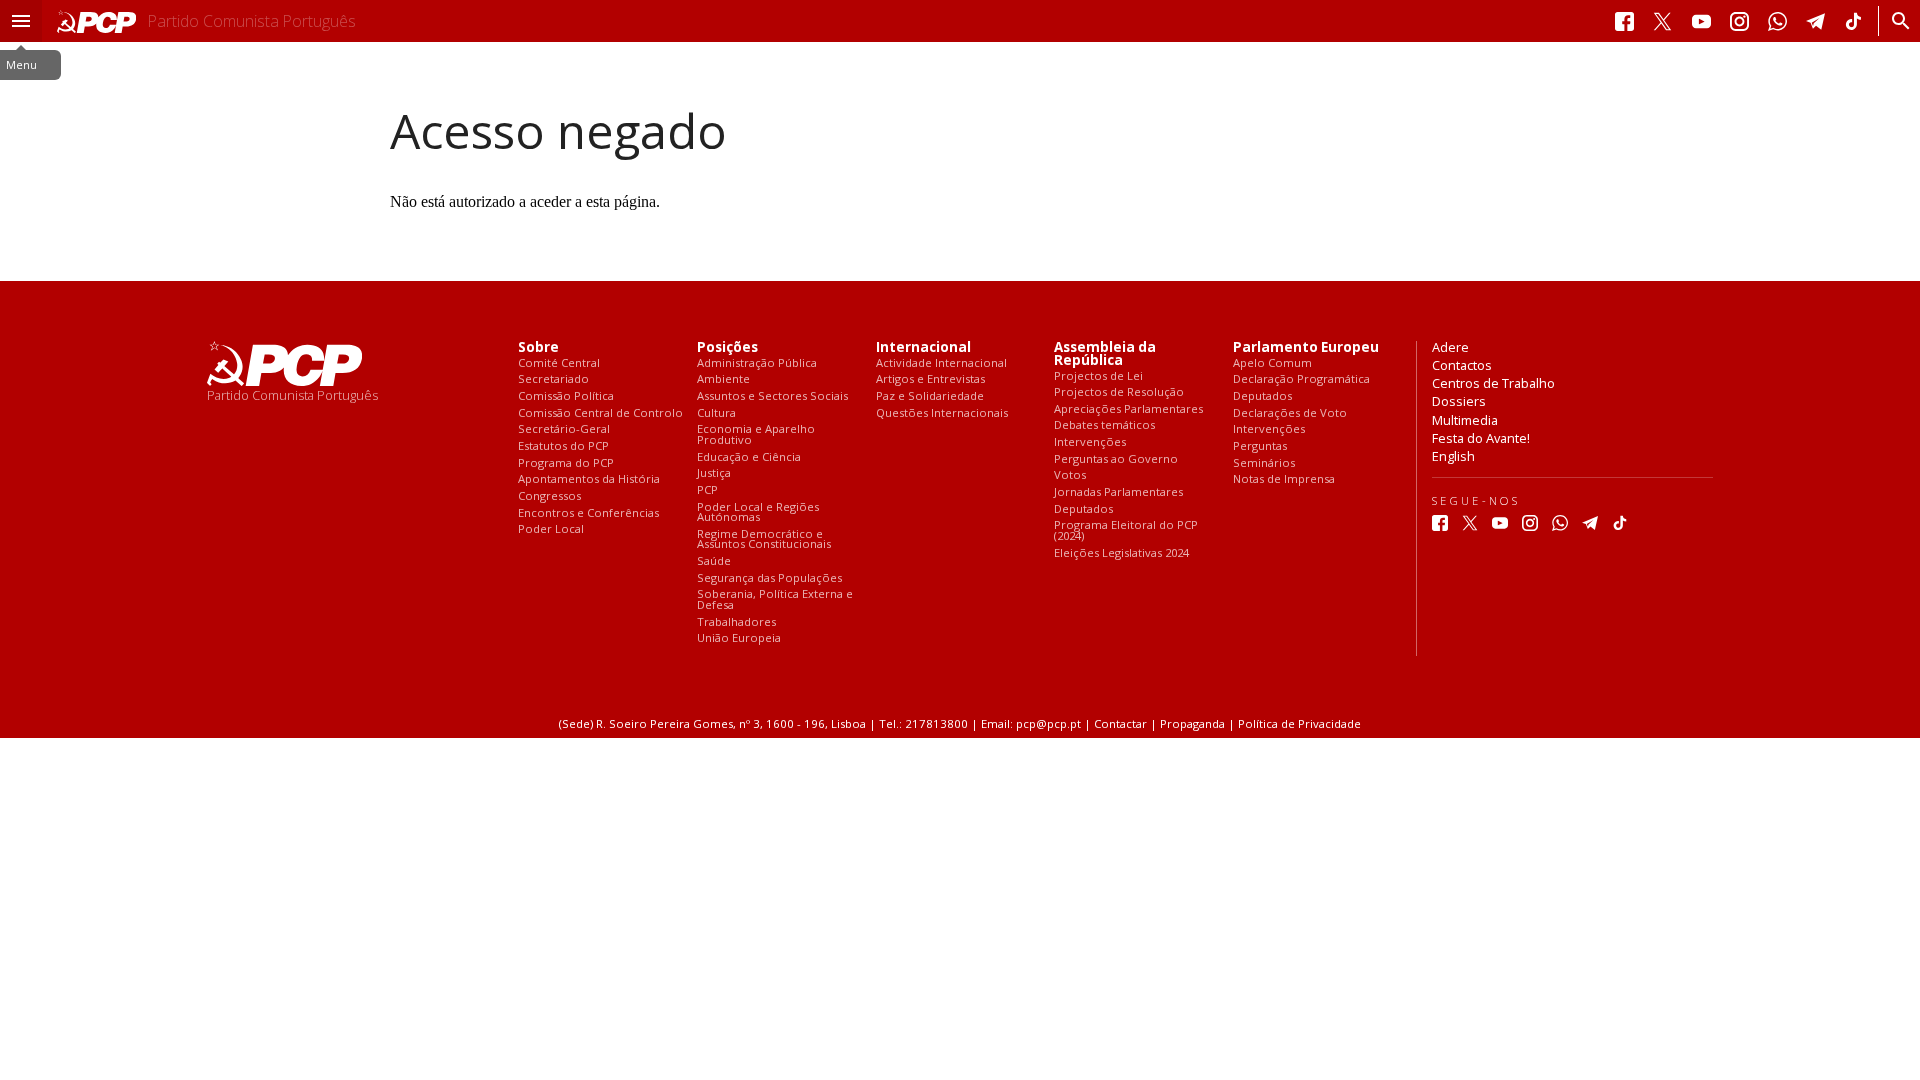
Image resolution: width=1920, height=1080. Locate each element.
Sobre (538, 347)
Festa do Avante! (1481, 438)
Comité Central (559, 363)
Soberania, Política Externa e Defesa (775, 599)
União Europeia (739, 638)
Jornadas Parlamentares (1118, 492)
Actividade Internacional (941, 363)
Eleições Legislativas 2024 (1121, 553)
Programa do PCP (566, 463)
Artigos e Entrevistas (930, 379)
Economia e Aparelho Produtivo (756, 434)
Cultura (716, 413)
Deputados (1083, 509)
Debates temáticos (1104, 425)
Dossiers (1459, 401)
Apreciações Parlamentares (1128, 409)
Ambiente (723, 379)
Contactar (1120, 723)
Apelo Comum (1272, 363)
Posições (727, 347)
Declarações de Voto (1290, 413)
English (1453, 456)
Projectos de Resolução (1119, 392)
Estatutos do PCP (563, 446)
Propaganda (1192, 723)
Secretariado (553, 379)
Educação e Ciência (749, 457)
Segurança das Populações (769, 578)
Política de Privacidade (1299, 723)
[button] (21, 21)
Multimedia (1465, 420)
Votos (1070, 475)
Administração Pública (757, 363)
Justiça (714, 473)
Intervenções (1090, 442)
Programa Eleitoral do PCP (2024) (1126, 530)
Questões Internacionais (942, 413)
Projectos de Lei (1098, 376)
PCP (707, 490)
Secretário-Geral (564, 429)
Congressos (549, 496)
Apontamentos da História (589, 479)
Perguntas (1260, 446)
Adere (1450, 347)
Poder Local (551, 529)
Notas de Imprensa (1284, 479)
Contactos (1462, 365)
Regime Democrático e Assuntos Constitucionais (764, 539)
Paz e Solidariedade (930, 396)
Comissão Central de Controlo (600, 413)
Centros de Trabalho (1493, 383)
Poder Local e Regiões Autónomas (758, 512)
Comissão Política (566, 396)
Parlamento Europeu (1306, 347)
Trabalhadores (736, 622)
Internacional (923, 347)
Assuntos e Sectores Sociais (772, 396)
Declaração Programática (1301, 379)
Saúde (714, 561)
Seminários (1264, 463)
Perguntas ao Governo (1116, 459)
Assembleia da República (1105, 354)
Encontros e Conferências (588, 513)
